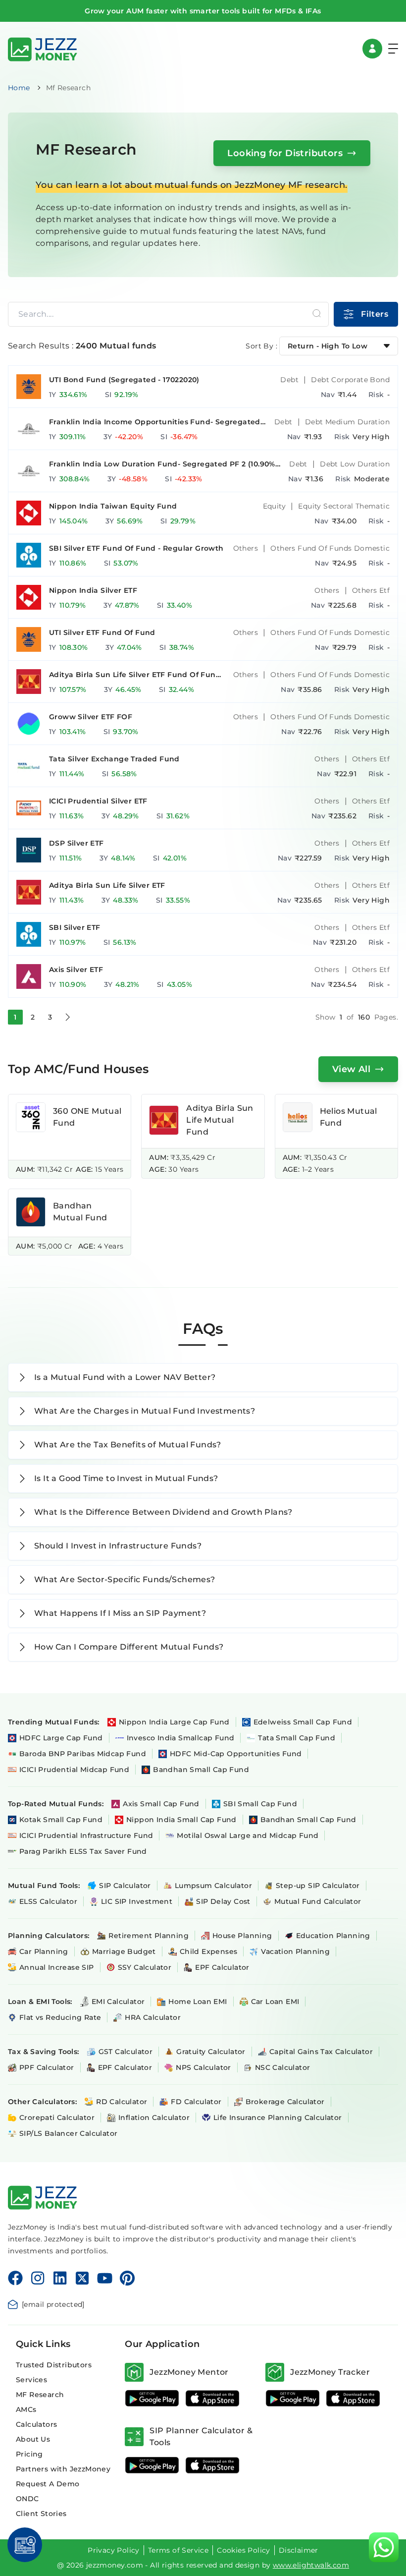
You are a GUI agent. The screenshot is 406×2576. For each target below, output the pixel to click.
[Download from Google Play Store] (152, 2398)
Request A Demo (48, 2484)
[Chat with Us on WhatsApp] (384, 2547)
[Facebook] (15, 2278)
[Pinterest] (127, 2278)
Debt (289, 380)
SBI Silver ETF (75, 927)
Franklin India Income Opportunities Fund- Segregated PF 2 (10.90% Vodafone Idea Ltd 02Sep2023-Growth (155, 422)
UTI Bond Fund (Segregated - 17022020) (124, 380)
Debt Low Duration (355, 464)
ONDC (27, 2499)
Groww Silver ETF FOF (91, 717)
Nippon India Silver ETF (93, 590)
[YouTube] (105, 2278)
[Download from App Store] (212, 2398)
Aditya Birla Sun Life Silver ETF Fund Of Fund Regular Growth (135, 675)
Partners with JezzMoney (63, 2469)
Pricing (29, 2454)
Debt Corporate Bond (350, 380)
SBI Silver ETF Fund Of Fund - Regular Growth (136, 548)
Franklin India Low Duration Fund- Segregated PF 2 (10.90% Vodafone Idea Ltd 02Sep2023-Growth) (162, 464)
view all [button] (351, 1069)
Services (31, 2380)
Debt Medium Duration (347, 422)
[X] (82, 2278)
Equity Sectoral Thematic (344, 506)
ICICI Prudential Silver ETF (98, 801)
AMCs (26, 2409)
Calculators (36, 2424)
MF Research (40, 2395)
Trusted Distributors (54, 2365)
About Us (33, 2439)
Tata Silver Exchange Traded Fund (114, 759)
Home (19, 88)
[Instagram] (38, 2278)
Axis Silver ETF (76, 970)
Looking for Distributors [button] (285, 153)
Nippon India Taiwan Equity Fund (113, 506)
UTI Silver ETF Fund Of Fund (102, 632)
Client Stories (41, 2514)
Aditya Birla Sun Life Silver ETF (107, 885)
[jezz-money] (43, 48)
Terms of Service (178, 2550)
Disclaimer (299, 2550)
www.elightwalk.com (311, 2565)
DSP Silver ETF (76, 843)
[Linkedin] (60, 2278)
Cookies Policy (244, 2550)
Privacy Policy (114, 2550)
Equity (274, 506)
